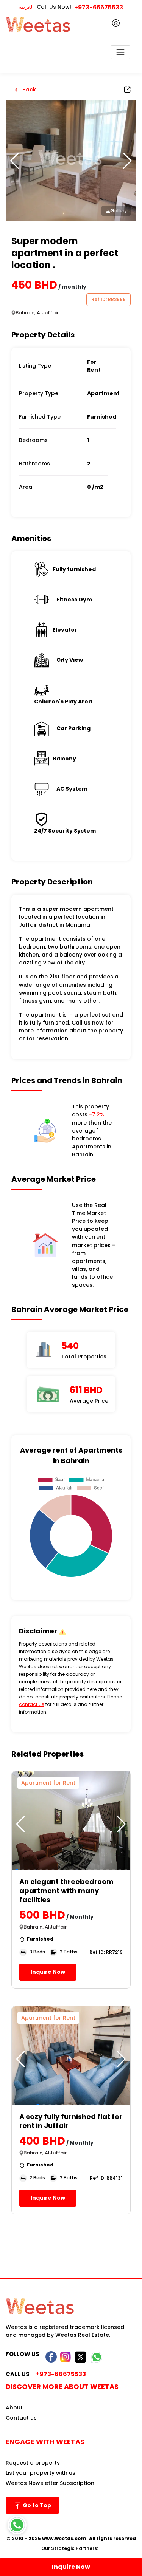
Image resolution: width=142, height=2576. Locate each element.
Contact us (21, 2418)
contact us (32, 1704)
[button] (127, 161)
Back (28, 90)
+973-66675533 (99, 7)
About (14, 2408)
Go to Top (36, 2505)
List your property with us (41, 2473)
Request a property (33, 2463)
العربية (26, 7)
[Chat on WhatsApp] (17, 2525)
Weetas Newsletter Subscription (50, 2483)
